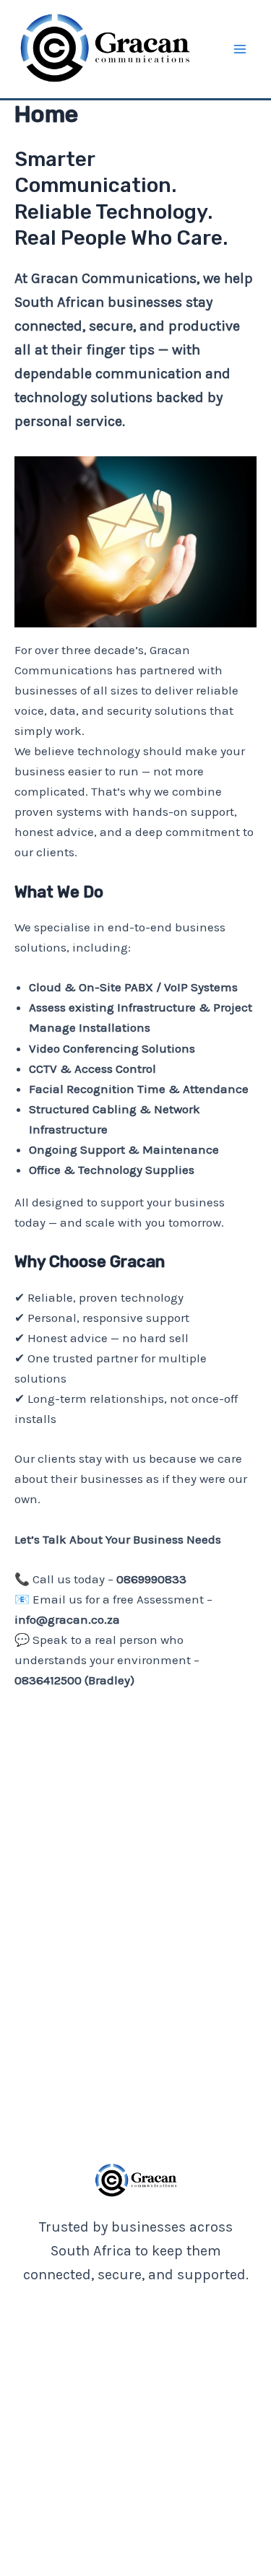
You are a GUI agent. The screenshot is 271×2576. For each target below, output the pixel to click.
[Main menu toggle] (241, 49)
